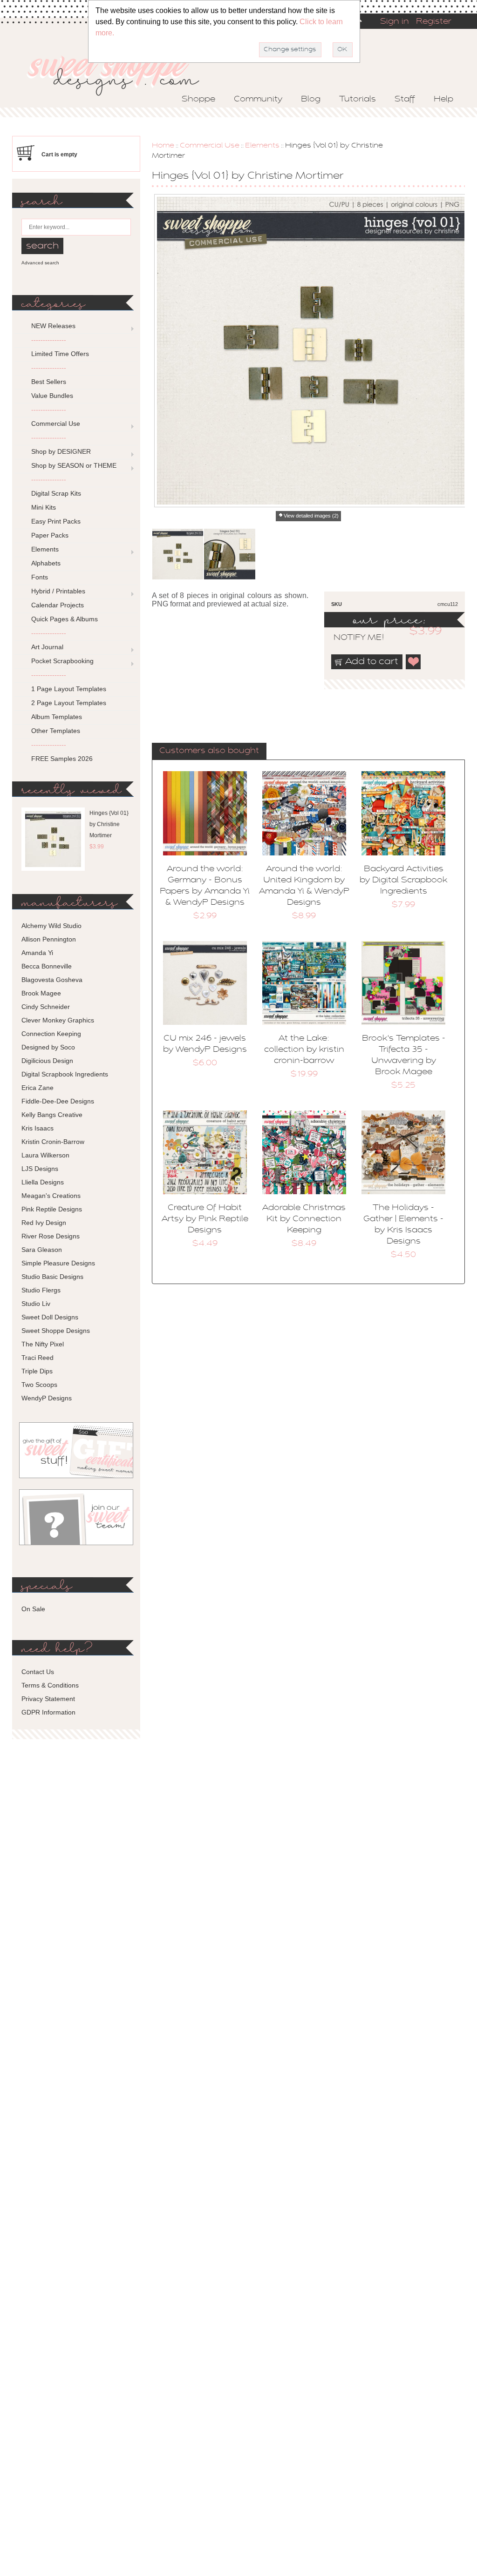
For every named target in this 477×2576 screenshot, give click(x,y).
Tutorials (358, 100)
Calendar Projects (58, 605)
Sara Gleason (42, 1250)
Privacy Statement (48, 1699)
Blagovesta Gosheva (52, 980)
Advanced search (40, 263)
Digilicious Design (47, 1061)
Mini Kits (44, 507)
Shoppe (198, 100)
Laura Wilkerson (45, 1155)
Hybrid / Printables (58, 591)
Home (163, 146)
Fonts (40, 577)
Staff (405, 100)
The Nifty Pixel (43, 1344)
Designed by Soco (48, 1047)
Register (434, 22)
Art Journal (47, 647)
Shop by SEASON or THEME (74, 465)
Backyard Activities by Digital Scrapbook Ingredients (403, 881)
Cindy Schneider (46, 1007)
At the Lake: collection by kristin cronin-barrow (304, 1050)
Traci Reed (37, 1358)
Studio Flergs (41, 1290)
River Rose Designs (51, 1236)
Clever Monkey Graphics (58, 1020)
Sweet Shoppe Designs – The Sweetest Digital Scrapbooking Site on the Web (121, 73)
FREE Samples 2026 (62, 759)
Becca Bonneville (47, 966)
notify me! (351, 638)
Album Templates (57, 717)
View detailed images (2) (311, 516)
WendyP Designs (47, 1398)
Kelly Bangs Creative (52, 1115)
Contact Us (38, 1672)
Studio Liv (36, 1304)
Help (443, 100)
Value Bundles (52, 396)
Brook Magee (41, 993)
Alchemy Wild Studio (51, 926)
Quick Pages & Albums (65, 619)
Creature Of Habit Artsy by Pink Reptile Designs (205, 1219)
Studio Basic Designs (52, 1277)
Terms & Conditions (50, 1685)
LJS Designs (40, 1169)
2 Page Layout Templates (69, 703)
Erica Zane (37, 1088)
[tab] (209, 752)
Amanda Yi (37, 953)
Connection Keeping (51, 1034)
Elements (262, 146)
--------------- (49, 340)
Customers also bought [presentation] (209, 751)
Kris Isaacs (37, 1128)
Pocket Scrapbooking (62, 661)
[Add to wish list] (414, 662)
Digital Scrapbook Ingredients (65, 1074)
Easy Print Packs (56, 521)
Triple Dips (37, 1371)
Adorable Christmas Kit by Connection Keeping (304, 1219)
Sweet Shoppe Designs (56, 1331)
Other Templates (56, 731)
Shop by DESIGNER (61, 451)
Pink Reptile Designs (52, 1209)
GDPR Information (48, 1712)
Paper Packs (50, 535)
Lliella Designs (43, 1182)
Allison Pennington (49, 939)
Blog (311, 100)
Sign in (395, 22)
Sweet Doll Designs (50, 1317)
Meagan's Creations (51, 1196)
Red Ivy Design (44, 1223)
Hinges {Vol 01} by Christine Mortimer (109, 824)
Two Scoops (39, 1385)
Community (258, 100)
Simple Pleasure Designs (58, 1263)
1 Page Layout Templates (69, 689)
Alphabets (46, 563)
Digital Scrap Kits (56, 493)
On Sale (33, 1609)
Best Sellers (49, 382)
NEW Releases (53, 326)
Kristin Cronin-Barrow (53, 1142)
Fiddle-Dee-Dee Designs (58, 1101)
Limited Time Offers (60, 354)
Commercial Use (210, 146)
